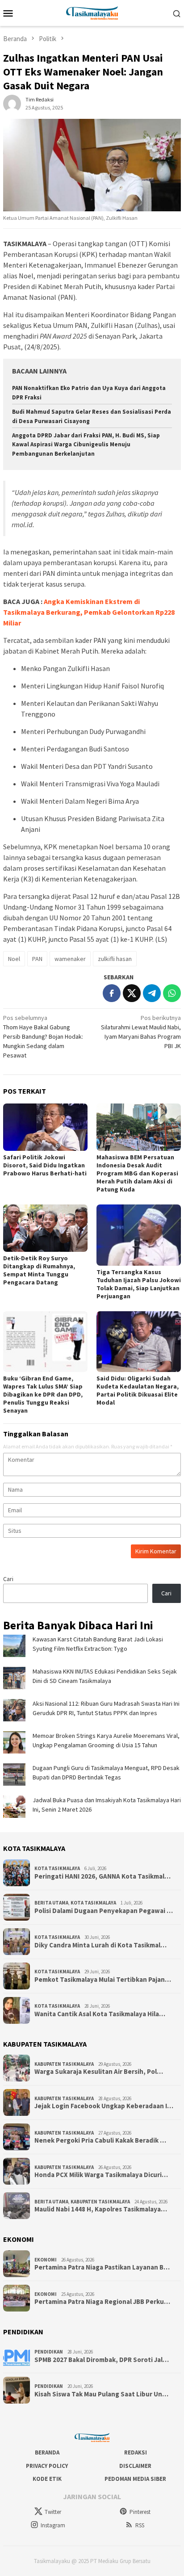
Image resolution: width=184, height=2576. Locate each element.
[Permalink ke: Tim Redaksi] (12, 103)
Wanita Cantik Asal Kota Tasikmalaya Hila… (100, 2014)
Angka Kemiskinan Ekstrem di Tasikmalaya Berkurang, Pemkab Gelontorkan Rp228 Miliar (89, 612)
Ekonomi (46, 2260)
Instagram (53, 2525)
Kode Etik (47, 2479)
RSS (140, 2525)
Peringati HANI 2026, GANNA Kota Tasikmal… (102, 1876)
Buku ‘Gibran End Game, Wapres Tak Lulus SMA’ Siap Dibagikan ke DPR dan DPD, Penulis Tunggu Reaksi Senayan (43, 1394)
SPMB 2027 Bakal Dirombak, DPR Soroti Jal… (102, 2360)
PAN (37, 959)
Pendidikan (49, 2352)
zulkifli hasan (115, 959)
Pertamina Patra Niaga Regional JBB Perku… (102, 2302)
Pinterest (140, 2512)
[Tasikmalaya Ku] (92, 12)
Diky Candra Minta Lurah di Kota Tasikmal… (100, 1945)
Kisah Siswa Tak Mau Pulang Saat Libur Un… (101, 2394)
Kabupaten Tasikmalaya (64, 2064)
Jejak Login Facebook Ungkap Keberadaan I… (104, 2106)
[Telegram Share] (152, 993)
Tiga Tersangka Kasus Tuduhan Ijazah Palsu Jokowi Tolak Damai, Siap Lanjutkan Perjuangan (139, 1284)
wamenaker (70, 959)
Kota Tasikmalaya (57, 1868)
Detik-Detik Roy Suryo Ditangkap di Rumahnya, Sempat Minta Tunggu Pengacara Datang (39, 1270)
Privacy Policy (47, 2466)
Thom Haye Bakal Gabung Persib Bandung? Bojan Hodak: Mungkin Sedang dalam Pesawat (43, 1036)
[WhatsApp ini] (172, 993)
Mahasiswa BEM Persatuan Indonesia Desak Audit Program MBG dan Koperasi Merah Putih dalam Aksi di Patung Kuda (137, 1173)
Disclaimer (135, 2466)
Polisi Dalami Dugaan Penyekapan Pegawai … (104, 1911)
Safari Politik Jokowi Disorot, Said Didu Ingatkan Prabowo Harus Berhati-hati (45, 1165)
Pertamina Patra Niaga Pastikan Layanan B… (102, 2267)
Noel (14, 959)
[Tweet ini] (132, 993)
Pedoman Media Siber (135, 2479)
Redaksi (136, 2452)
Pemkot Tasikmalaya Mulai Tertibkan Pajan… (103, 1980)
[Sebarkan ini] (112, 993)
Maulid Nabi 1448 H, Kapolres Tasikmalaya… (101, 2209)
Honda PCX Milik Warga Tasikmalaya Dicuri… (101, 2175)
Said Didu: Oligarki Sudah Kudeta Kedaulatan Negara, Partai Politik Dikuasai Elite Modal (138, 1390)
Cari (8, 1579)
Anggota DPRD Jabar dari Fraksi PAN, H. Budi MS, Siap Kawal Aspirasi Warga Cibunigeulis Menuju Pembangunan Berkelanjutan (86, 445)
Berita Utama (51, 1903)
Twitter (53, 2512)
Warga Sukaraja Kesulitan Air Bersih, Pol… (99, 2072)
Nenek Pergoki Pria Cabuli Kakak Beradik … (100, 2140)
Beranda (47, 2452)
